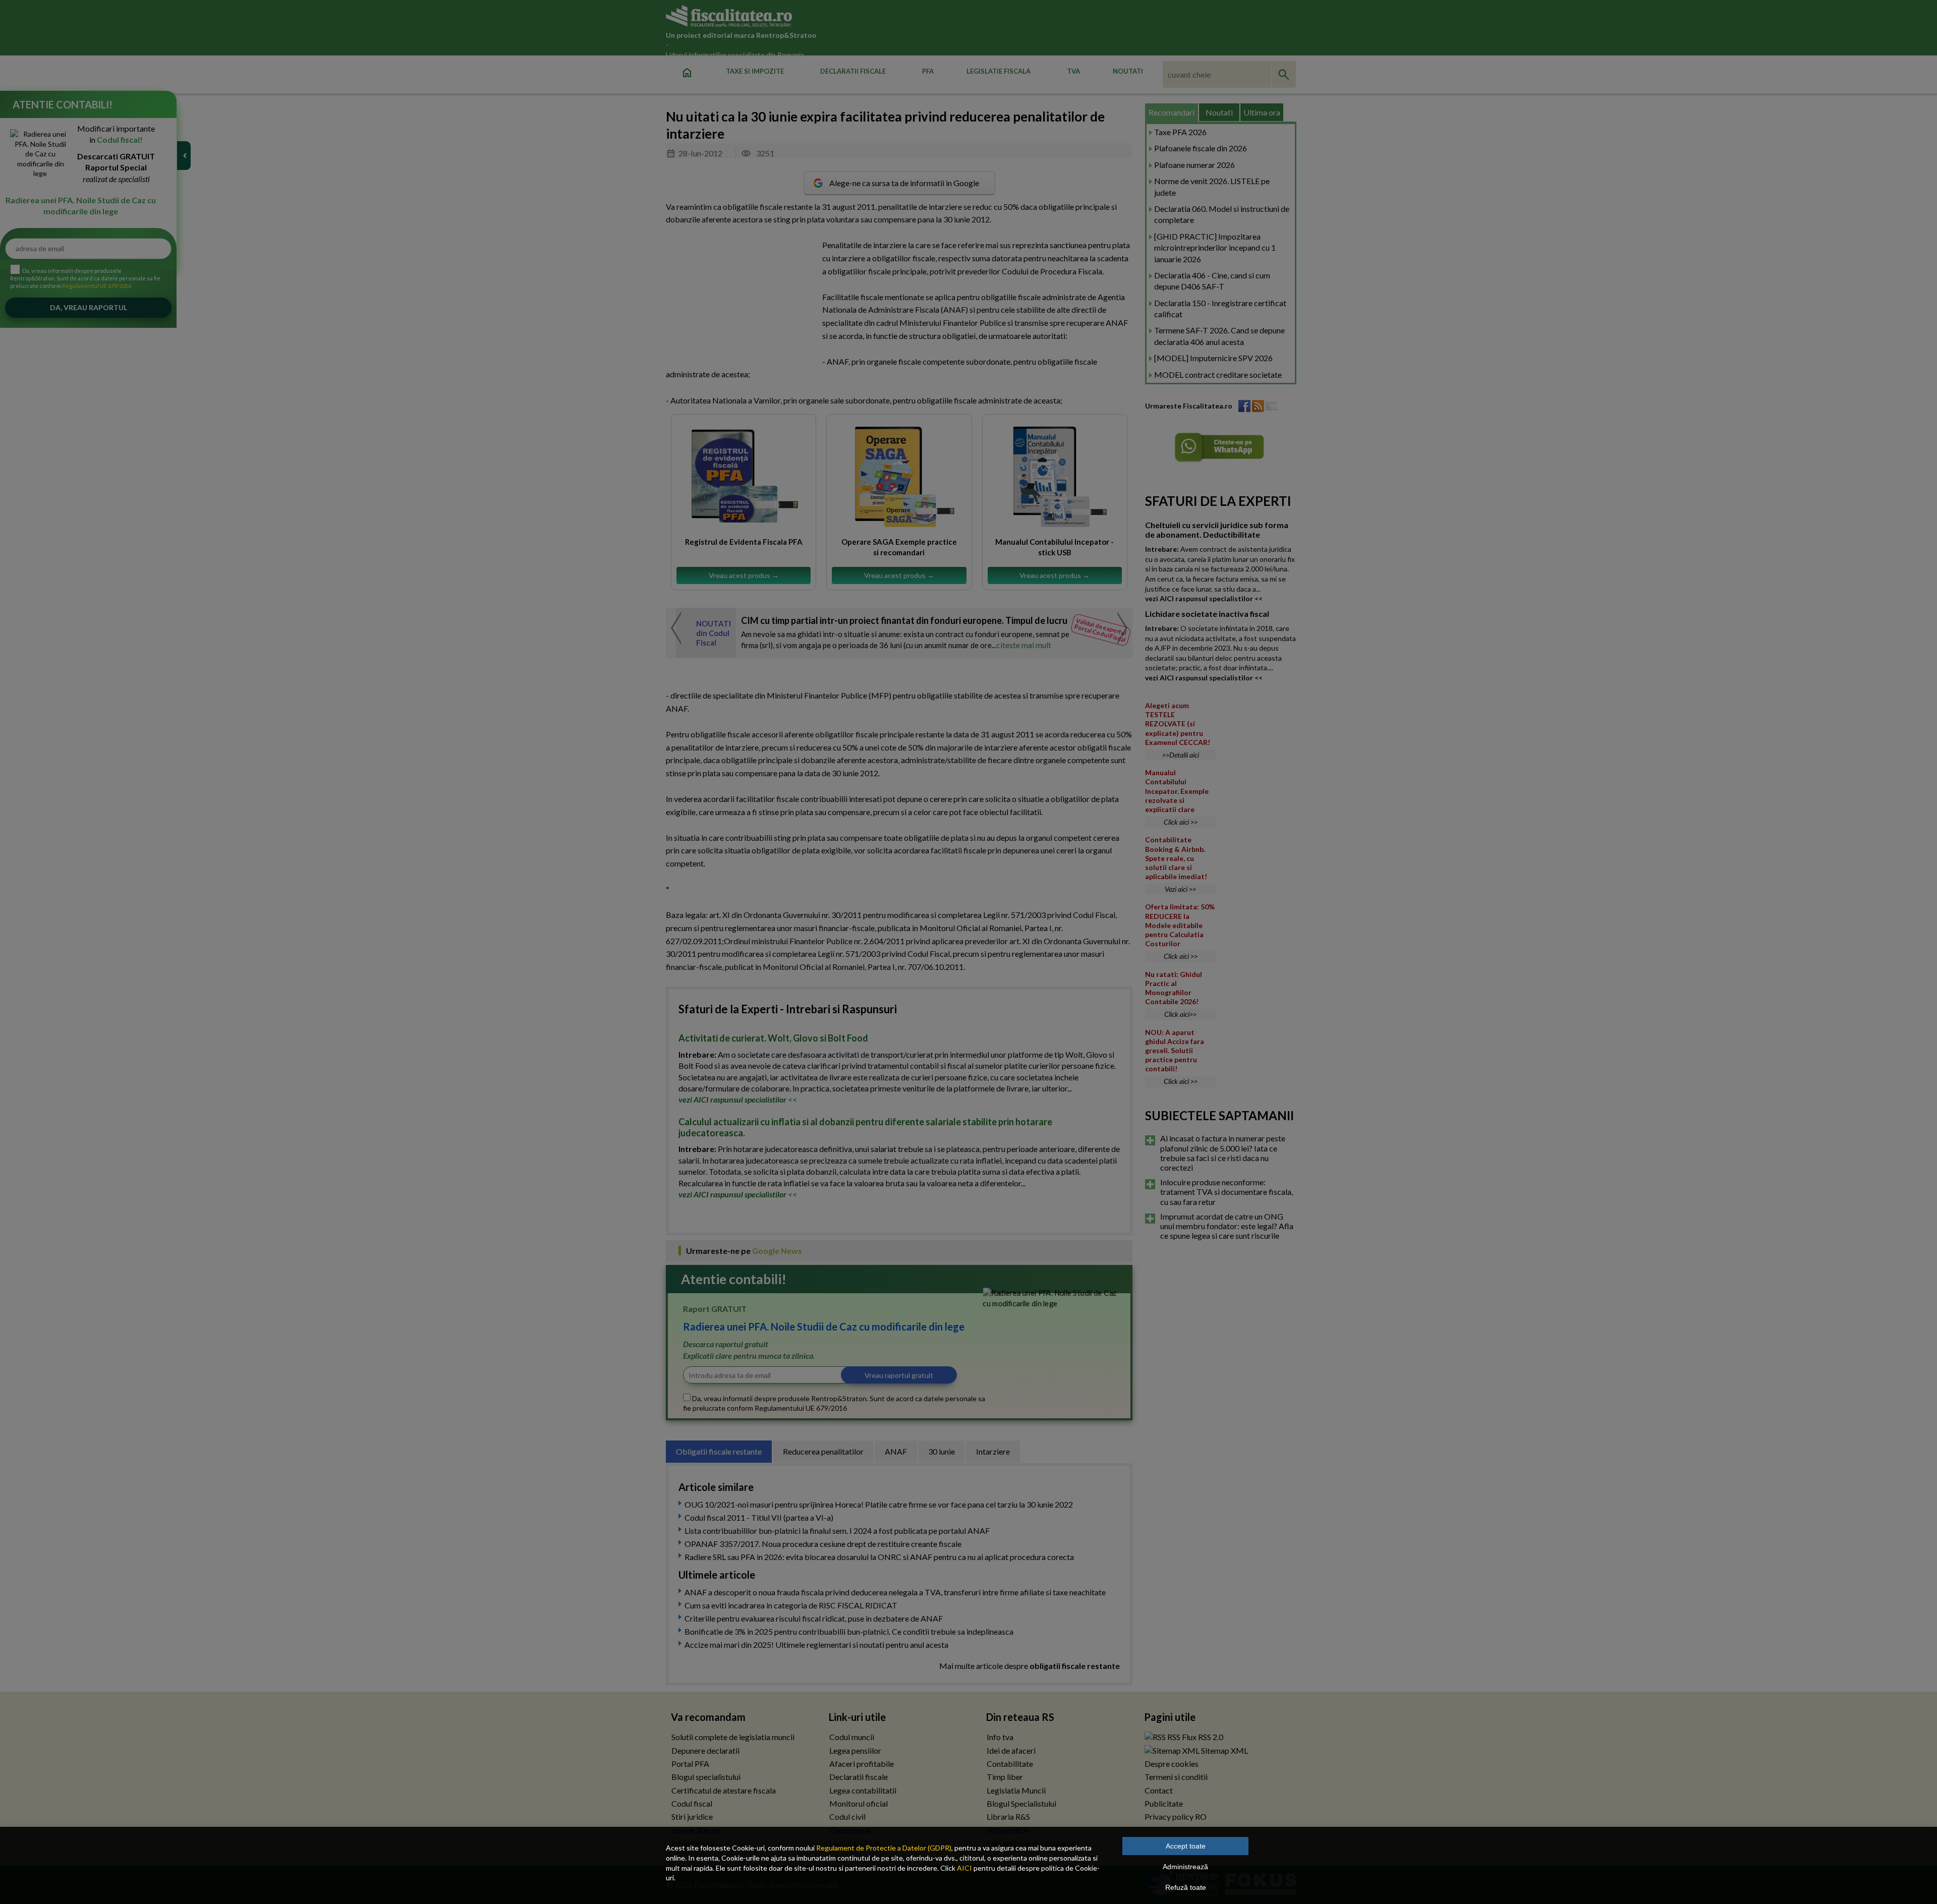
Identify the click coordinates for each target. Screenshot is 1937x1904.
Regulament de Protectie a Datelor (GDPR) (884, 1848)
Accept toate (1186, 1846)
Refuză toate (1186, 1887)
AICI (964, 1868)
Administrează (1185, 1867)
